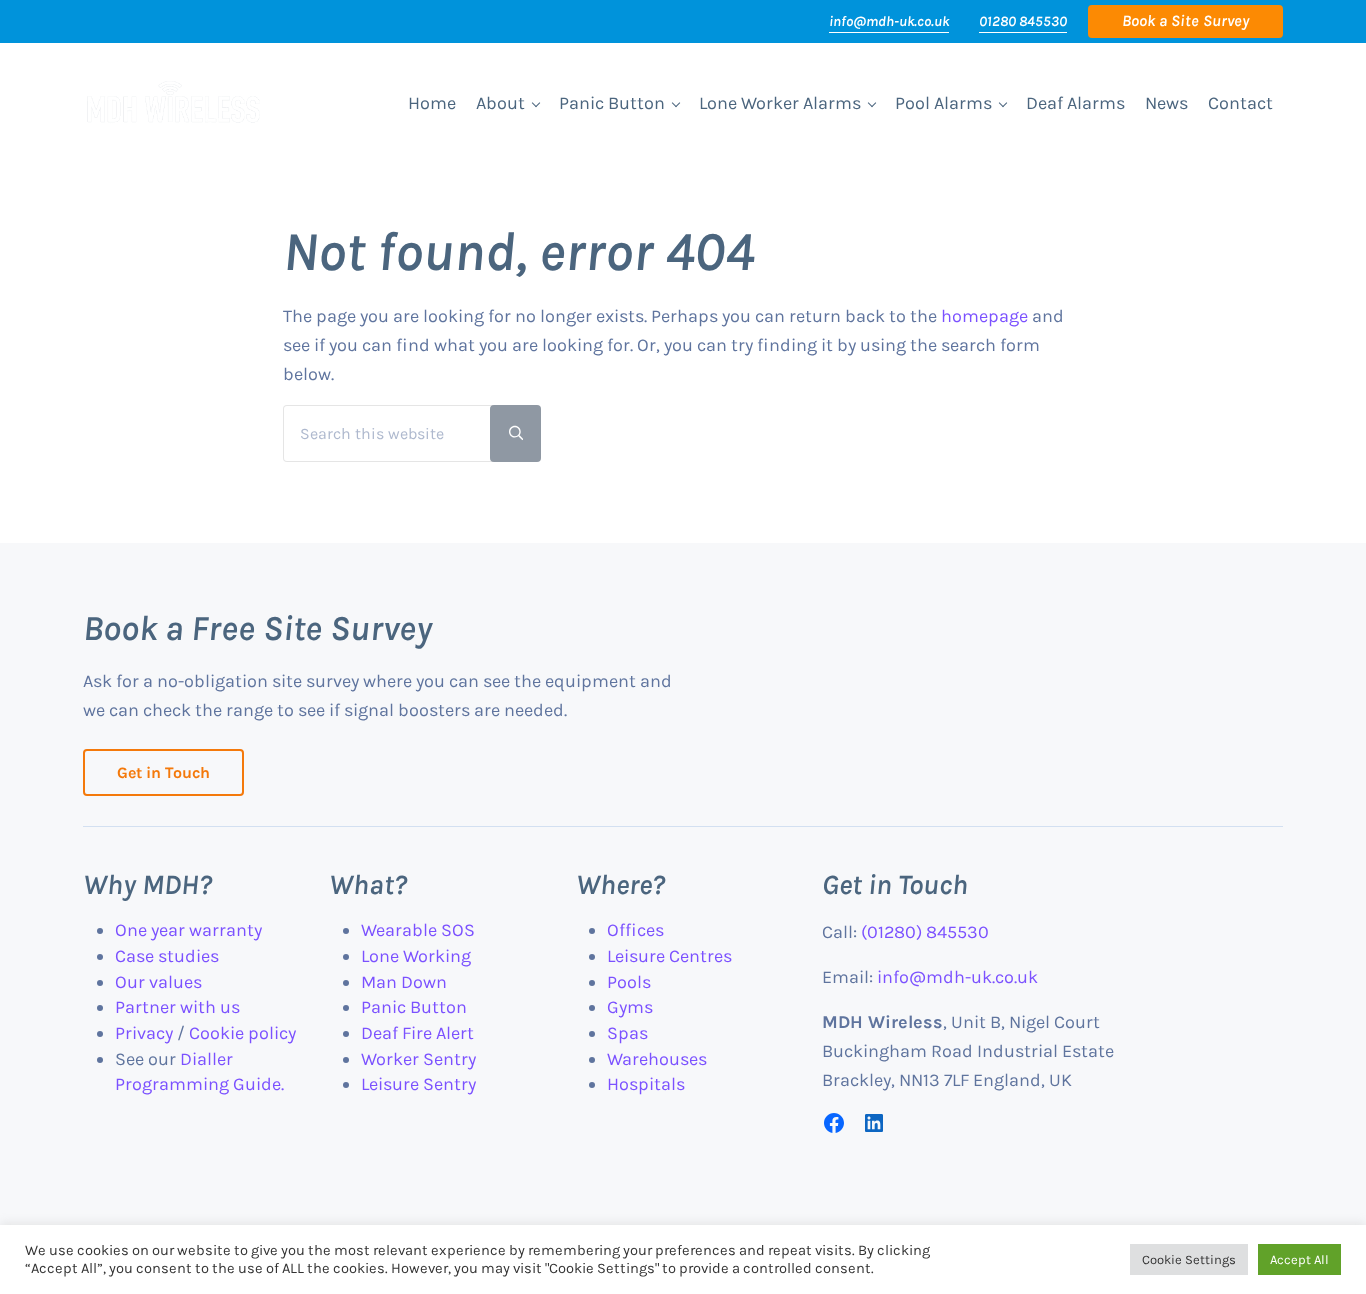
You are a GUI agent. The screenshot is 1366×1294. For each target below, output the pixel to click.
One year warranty (188, 930)
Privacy (144, 1033)
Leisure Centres (669, 956)
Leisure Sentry (418, 1084)
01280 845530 (1023, 21)
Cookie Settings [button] (1189, 1259)
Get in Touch (163, 772)
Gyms (630, 1007)
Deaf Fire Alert (417, 1033)
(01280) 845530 (925, 932)
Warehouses (657, 1059)
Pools (629, 982)
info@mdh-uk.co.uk (889, 21)
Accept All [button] (1299, 1259)
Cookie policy (242, 1033)
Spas (627, 1033)
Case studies (167, 956)
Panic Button (414, 1007)
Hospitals (646, 1084)
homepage (984, 316)
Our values (158, 982)
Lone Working (416, 956)
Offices (635, 930)
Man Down (404, 982)
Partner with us (177, 1007)
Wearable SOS (418, 930)
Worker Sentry (418, 1059)
